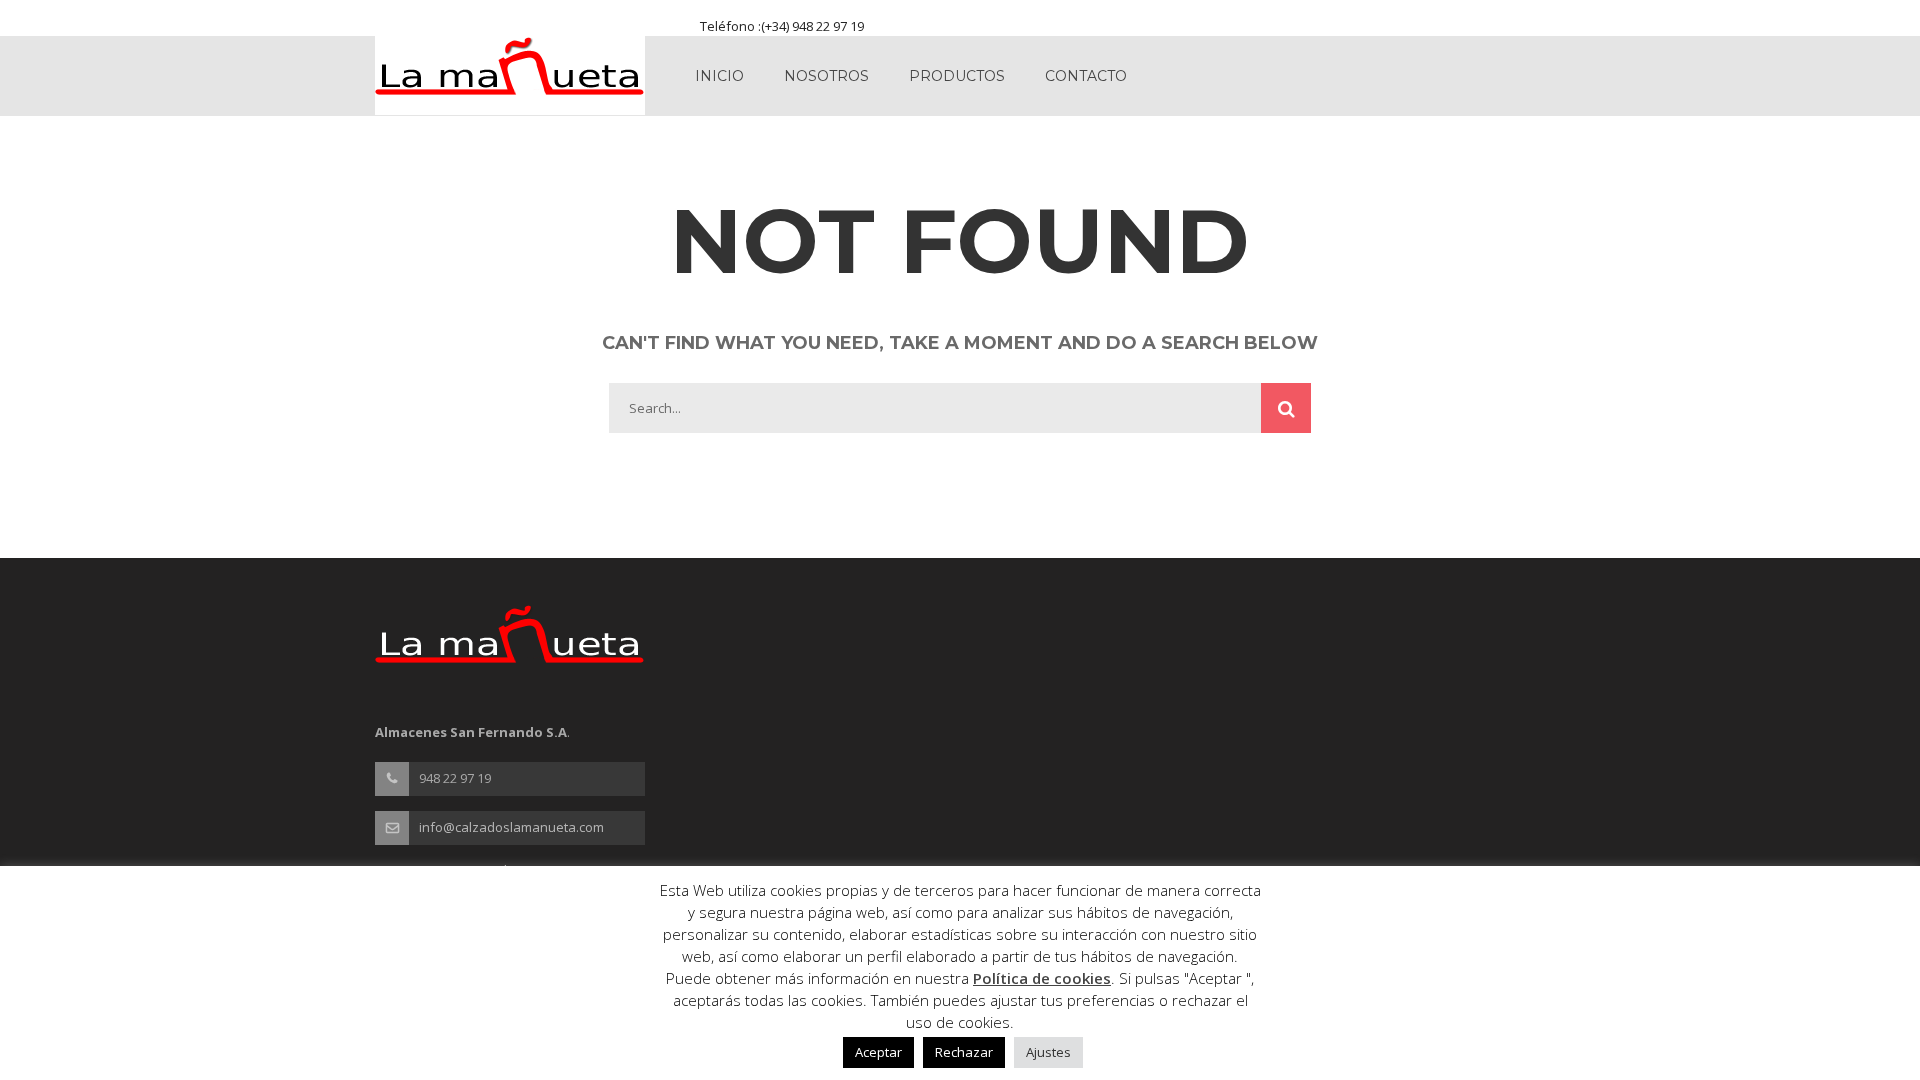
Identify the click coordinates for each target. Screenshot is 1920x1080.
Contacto (1086, 76)
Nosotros (826, 76)
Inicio (719, 76)
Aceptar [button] (878, 1052)
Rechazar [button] (964, 1052)
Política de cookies (1042, 978)
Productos (957, 76)
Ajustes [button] (1048, 1052)
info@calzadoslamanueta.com (511, 827)
